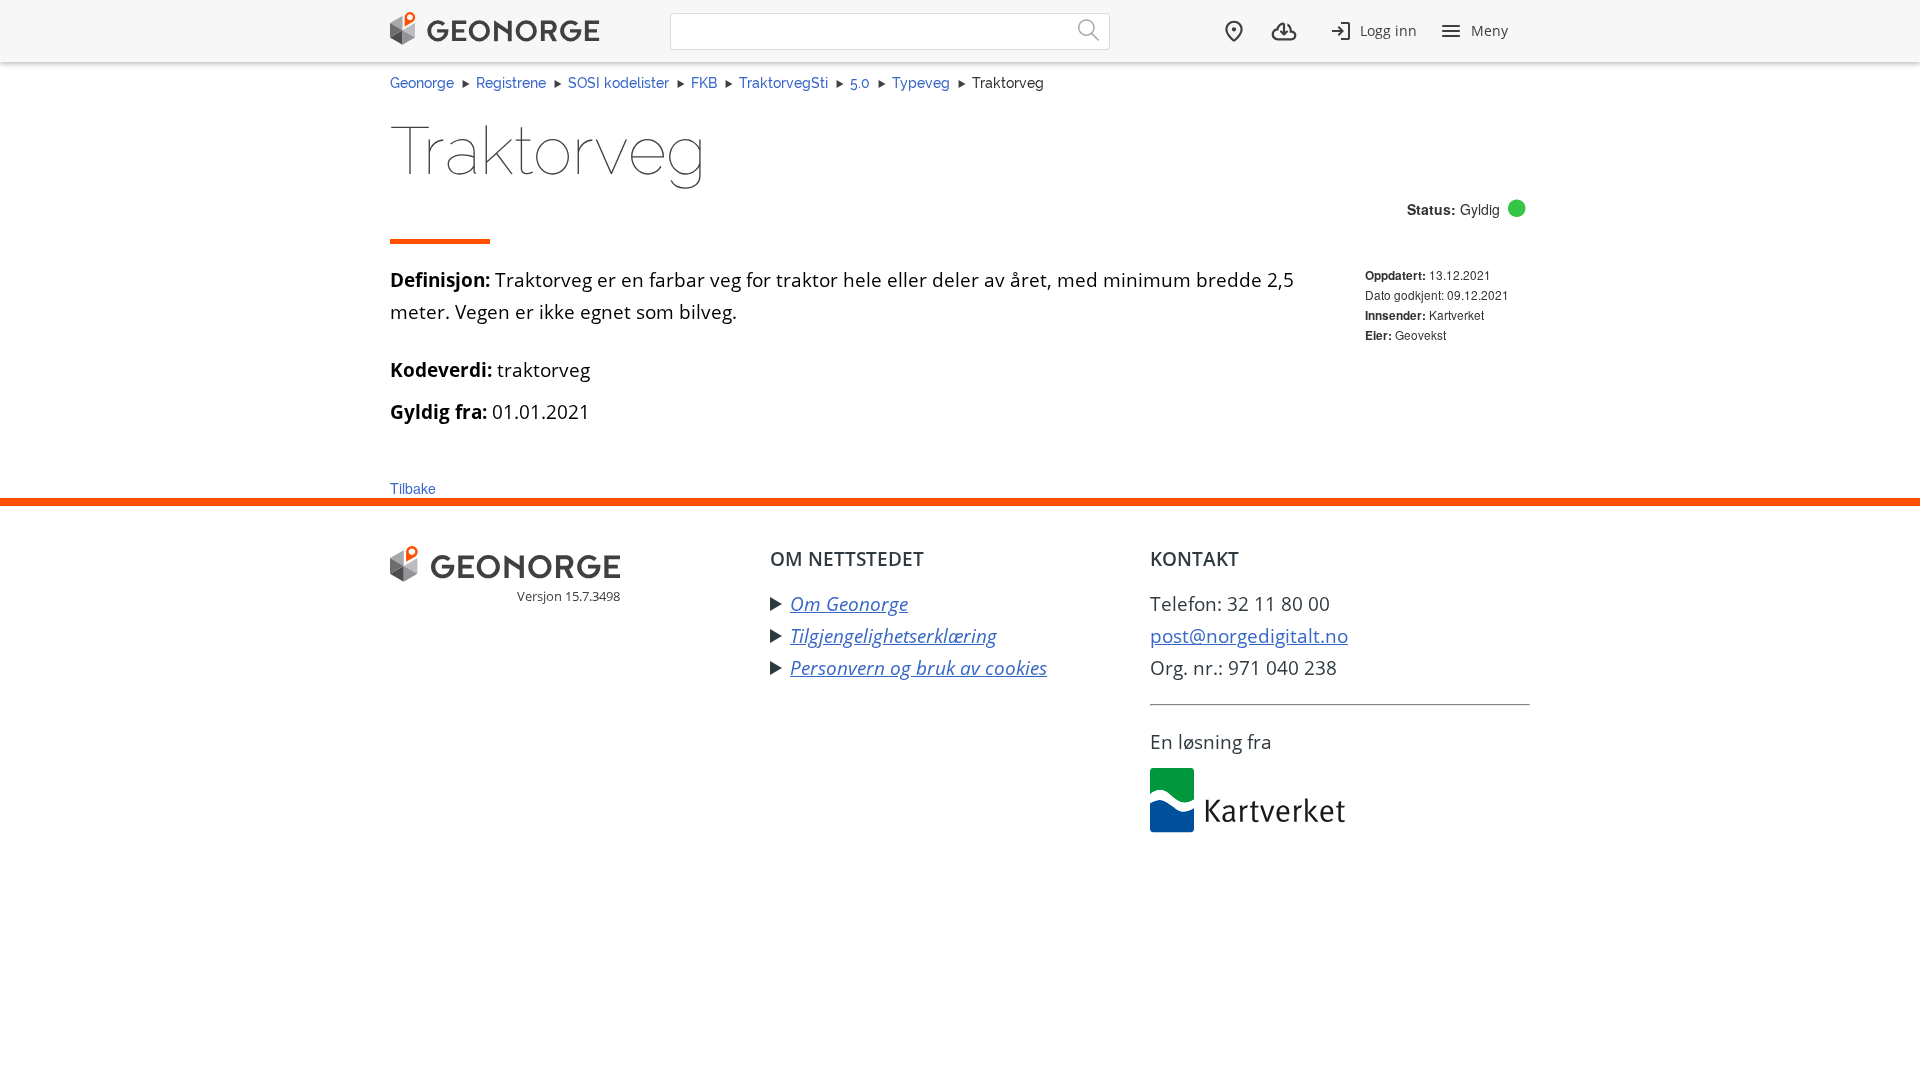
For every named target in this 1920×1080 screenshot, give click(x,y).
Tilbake (413, 488)
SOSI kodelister (618, 83)
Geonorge (422, 83)
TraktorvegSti (783, 83)
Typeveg (921, 83)
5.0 (860, 83)
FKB (704, 83)
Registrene (511, 83)
